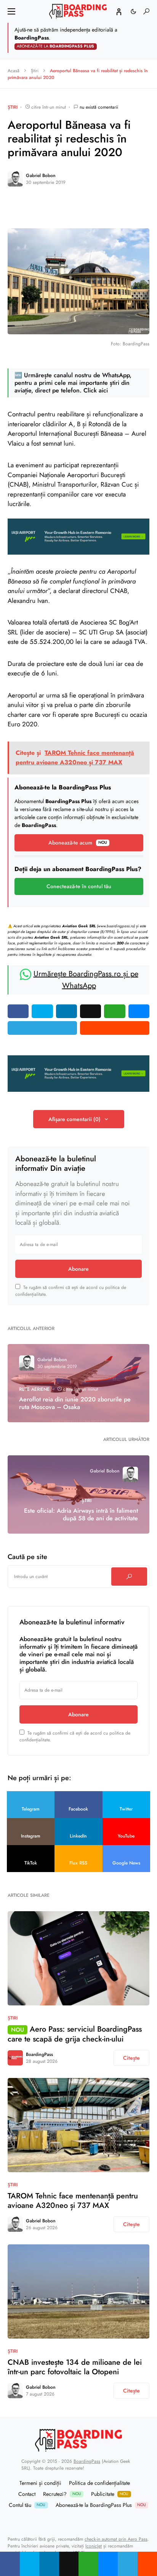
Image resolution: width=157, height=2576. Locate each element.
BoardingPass (39, 2054)
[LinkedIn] (98, 2520)
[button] (11, 11)
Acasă (14, 71)
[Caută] (129, 1577)
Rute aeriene (34, 1389)
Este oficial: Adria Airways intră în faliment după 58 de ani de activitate (81, 1515)
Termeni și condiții (40, 2483)
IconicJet (94, 2546)
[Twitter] (78, 2520)
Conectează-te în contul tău (79, 886)
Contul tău (27, 2505)
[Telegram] (59, 2520)
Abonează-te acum (78, 843)
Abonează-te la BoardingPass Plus (101, 2505)
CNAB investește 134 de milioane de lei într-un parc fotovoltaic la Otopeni (75, 2367)
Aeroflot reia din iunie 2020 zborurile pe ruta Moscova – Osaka (75, 1403)
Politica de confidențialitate (99, 2483)
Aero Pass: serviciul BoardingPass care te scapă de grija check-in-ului (75, 2034)
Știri (35, 71)
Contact (27, 2494)
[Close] (149, 38)
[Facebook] (69, 2520)
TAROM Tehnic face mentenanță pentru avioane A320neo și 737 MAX (73, 2201)
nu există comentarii (99, 107)
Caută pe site (27, 1557)
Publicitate (110, 2494)
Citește (131, 2058)
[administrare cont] (119, 11)
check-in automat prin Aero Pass (116, 2539)
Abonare (78, 1269)
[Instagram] (88, 2520)
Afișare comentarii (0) (74, 1119)
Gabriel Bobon (41, 176)
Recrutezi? (62, 2494)
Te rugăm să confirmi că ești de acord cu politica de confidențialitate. (71, 1291)
